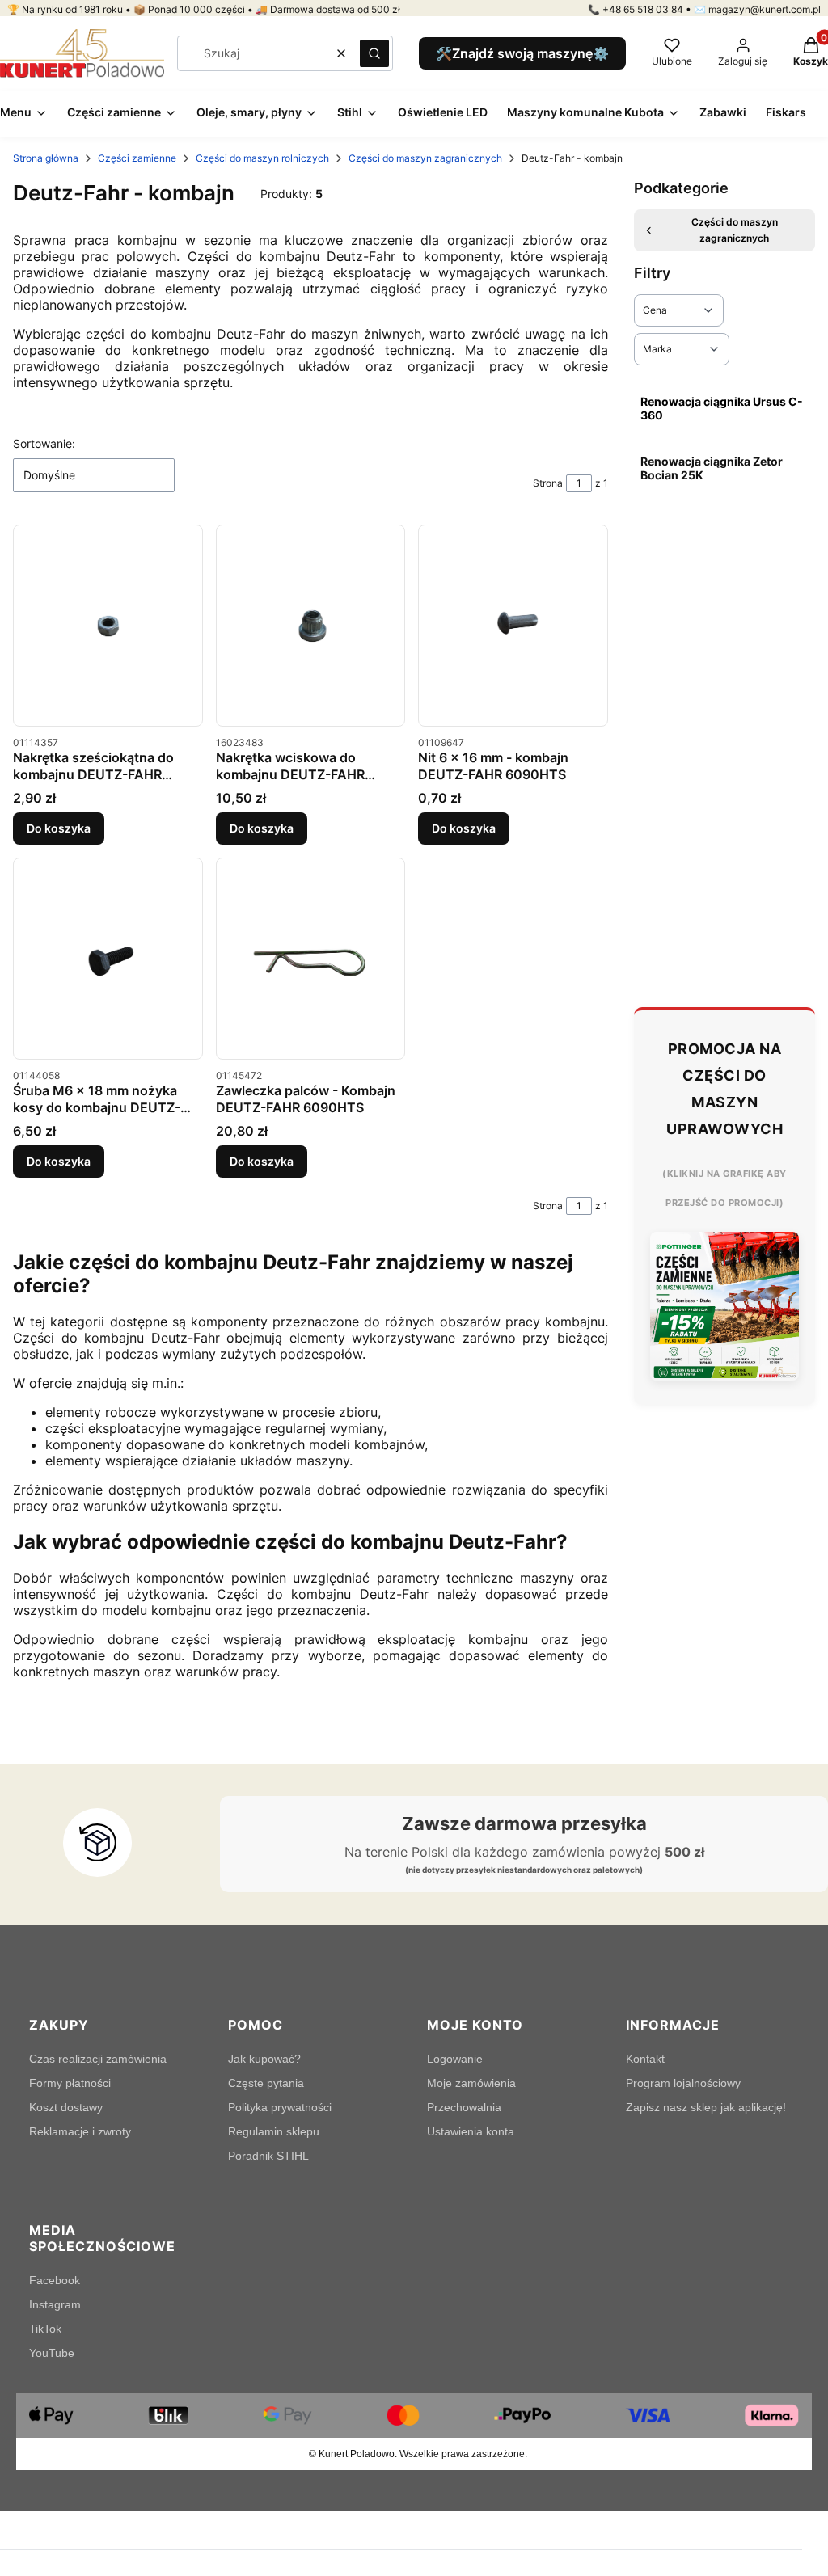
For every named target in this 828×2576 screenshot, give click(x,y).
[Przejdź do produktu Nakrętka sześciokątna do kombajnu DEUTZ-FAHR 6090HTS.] (108, 626)
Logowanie (455, 2059)
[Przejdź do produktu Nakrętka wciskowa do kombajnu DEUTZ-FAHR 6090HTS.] (311, 626)
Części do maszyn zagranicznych (425, 158)
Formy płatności (70, 2083)
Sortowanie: (44, 443)
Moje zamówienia (471, 2083)
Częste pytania (266, 2083)
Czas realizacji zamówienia (98, 2059)
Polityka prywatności (280, 2107)
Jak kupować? (264, 2059)
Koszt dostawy (66, 2107)
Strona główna (46, 158)
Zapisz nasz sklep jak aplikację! (706, 2107)
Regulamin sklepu (274, 2131)
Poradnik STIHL (268, 2156)
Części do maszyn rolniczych (262, 158)
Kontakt (645, 2059)
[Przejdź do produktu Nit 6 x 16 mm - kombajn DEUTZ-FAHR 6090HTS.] (513, 626)
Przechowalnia (464, 2107)
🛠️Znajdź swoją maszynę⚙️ (522, 53)
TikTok (45, 2329)
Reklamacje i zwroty (80, 2131)
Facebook (55, 2280)
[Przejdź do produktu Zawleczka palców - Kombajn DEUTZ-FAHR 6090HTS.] (311, 959)
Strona (548, 483)
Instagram (55, 2304)
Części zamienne (137, 158)
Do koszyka (59, 828)
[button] (374, 53)
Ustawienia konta (471, 2131)
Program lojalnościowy (683, 2083)
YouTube (52, 2353)
